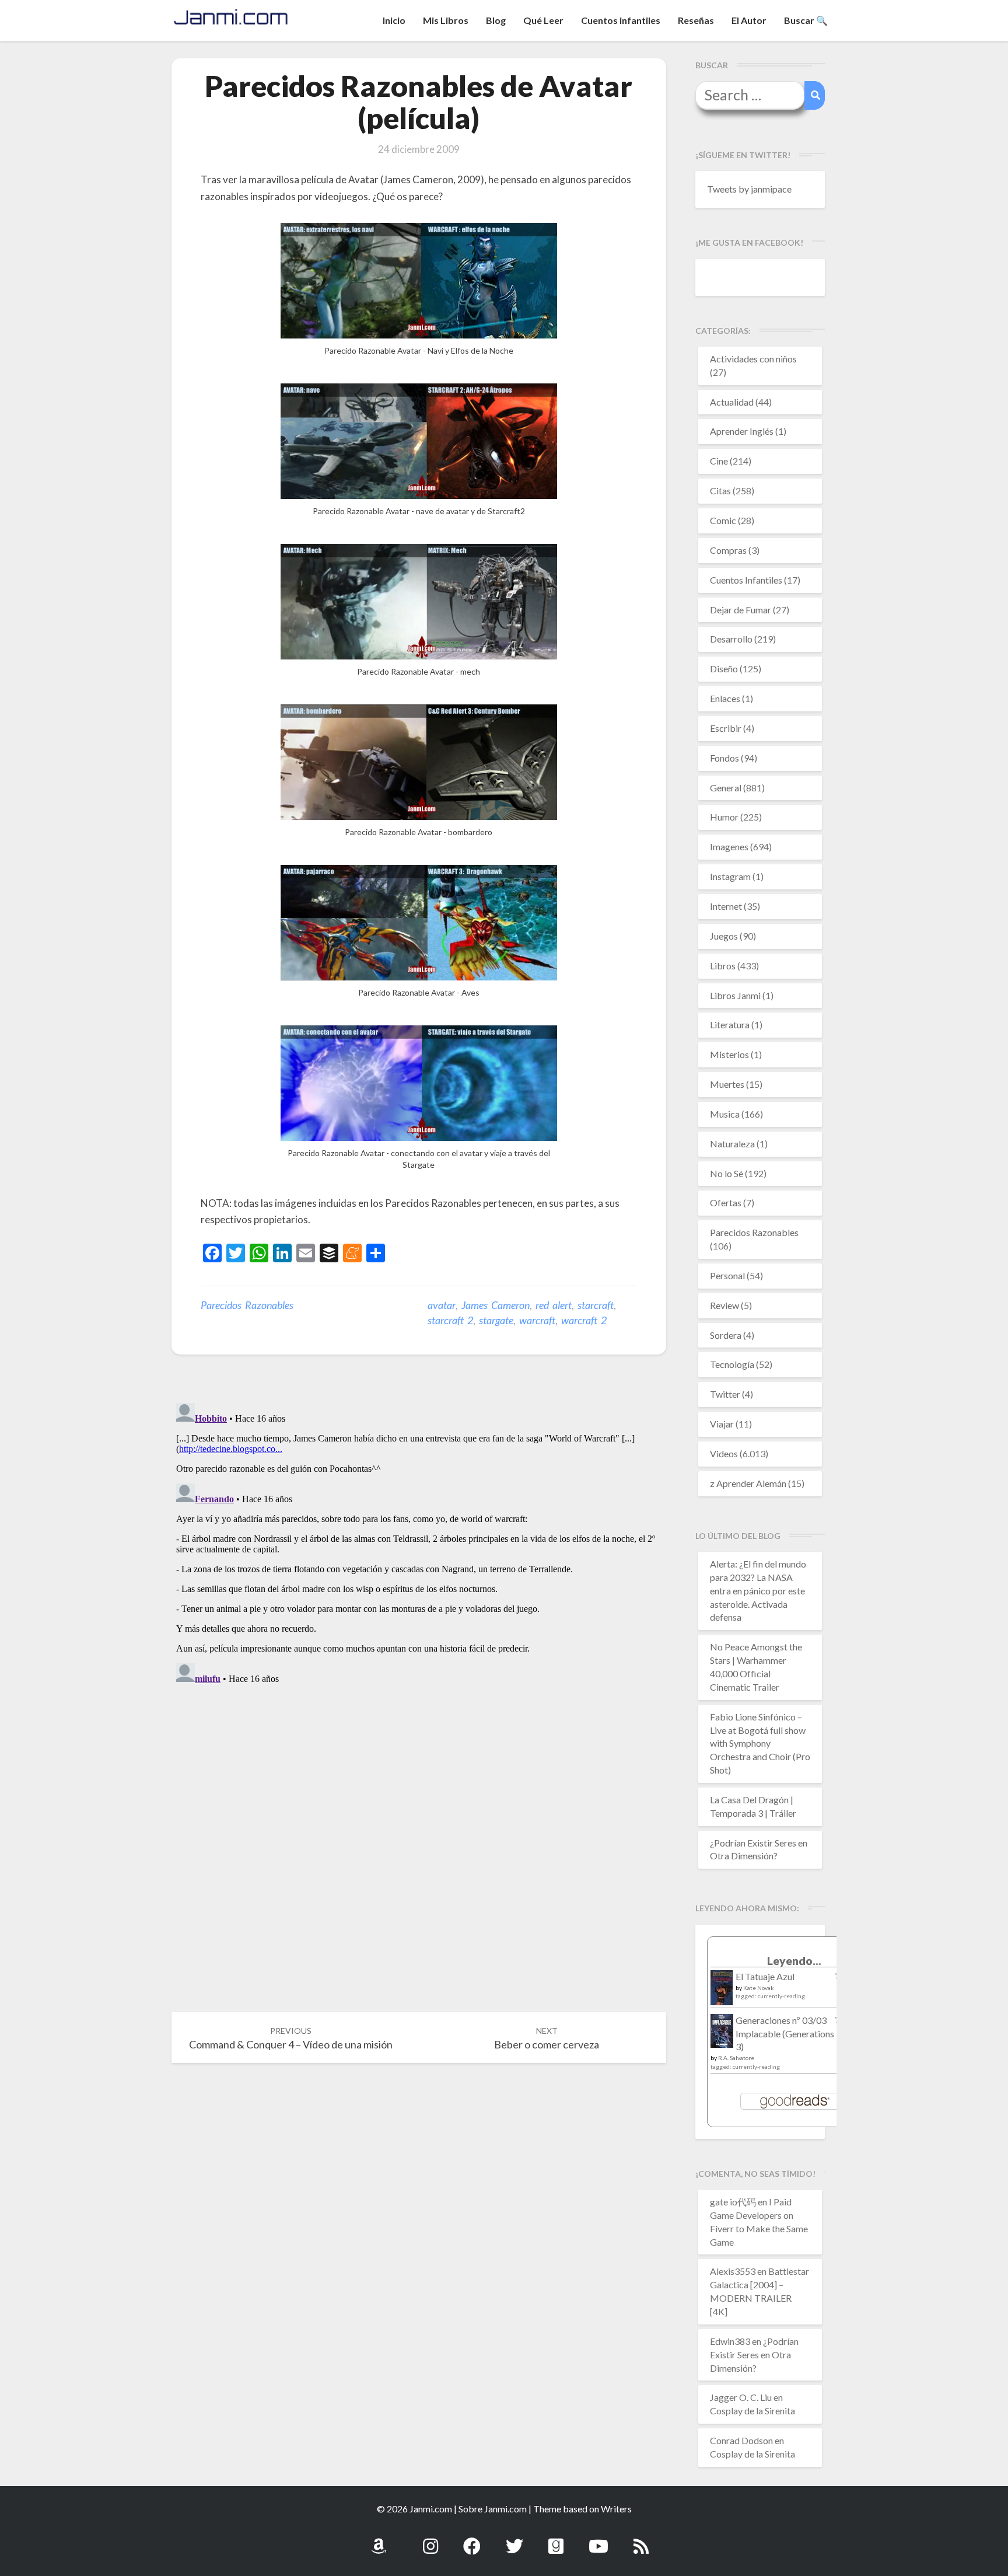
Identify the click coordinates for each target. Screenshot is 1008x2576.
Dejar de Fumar (741, 610)
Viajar (722, 1424)
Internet (726, 906)
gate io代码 (733, 2202)
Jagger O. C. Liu (741, 2397)
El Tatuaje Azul (765, 1976)
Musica (725, 1114)
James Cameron (496, 1305)
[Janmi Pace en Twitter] (514, 2540)
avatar (442, 1305)
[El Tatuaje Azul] (722, 1993)
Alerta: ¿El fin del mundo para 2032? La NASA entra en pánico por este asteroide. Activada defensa (758, 1590)
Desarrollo (731, 639)
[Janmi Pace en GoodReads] (556, 2540)
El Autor (749, 20)
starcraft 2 (450, 1320)
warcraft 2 (584, 1320)
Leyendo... (794, 1961)
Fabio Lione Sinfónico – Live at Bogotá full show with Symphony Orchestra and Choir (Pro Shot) (760, 1743)
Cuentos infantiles (621, 20)
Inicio (394, 20)
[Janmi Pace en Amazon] (379, 2540)
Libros (723, 966)
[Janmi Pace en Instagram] (430, 2540)
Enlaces (725, 698)
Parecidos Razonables (247, 1305)
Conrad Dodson (741, 2440)
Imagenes (729, 847)
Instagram (730, 876)
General (726, 788)
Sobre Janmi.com (493, 2509)
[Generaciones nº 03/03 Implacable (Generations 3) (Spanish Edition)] (722, 2034)
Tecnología (732, 1364)
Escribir (726, 728)
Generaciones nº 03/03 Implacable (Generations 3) (785, 2034)
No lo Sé (727, 1173)
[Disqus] (419, 1544)
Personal (727, 1275)
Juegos (724, 936)
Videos (724, 1453)
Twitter (725, 1394)
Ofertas (726, 1203)
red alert (554, 1305)
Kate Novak (759, 1988)
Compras (728, 550)
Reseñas (696, 20)
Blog (496, 20)
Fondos (724, 758)
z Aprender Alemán (748, 1483)
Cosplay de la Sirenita (752, 2411)
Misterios (729, 1054)
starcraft (596, 1305)
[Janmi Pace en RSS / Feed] (641, 2540)
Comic (723, 520)
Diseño (724, 669)
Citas (720, 491)
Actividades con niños (753, 359)
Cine (719, 461)
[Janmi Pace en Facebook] (472, 2540)
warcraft (537, 1320)
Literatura (730, 1025)
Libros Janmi (735, 995)
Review (724, 1305)
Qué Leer (543, 20)
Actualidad (732, 402)
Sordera (726, 1335)
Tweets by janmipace (749, 189)
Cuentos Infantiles (746, 580)
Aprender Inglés (742, 431)
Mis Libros (446, 20)
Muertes (727, 1084)
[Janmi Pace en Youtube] (598, 2540)
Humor (724, 817)
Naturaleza (732, 1144)
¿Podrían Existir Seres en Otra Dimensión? (754, 2355)
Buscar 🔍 (806, 20)
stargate (496, 1320)
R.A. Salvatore (736, 2058)
